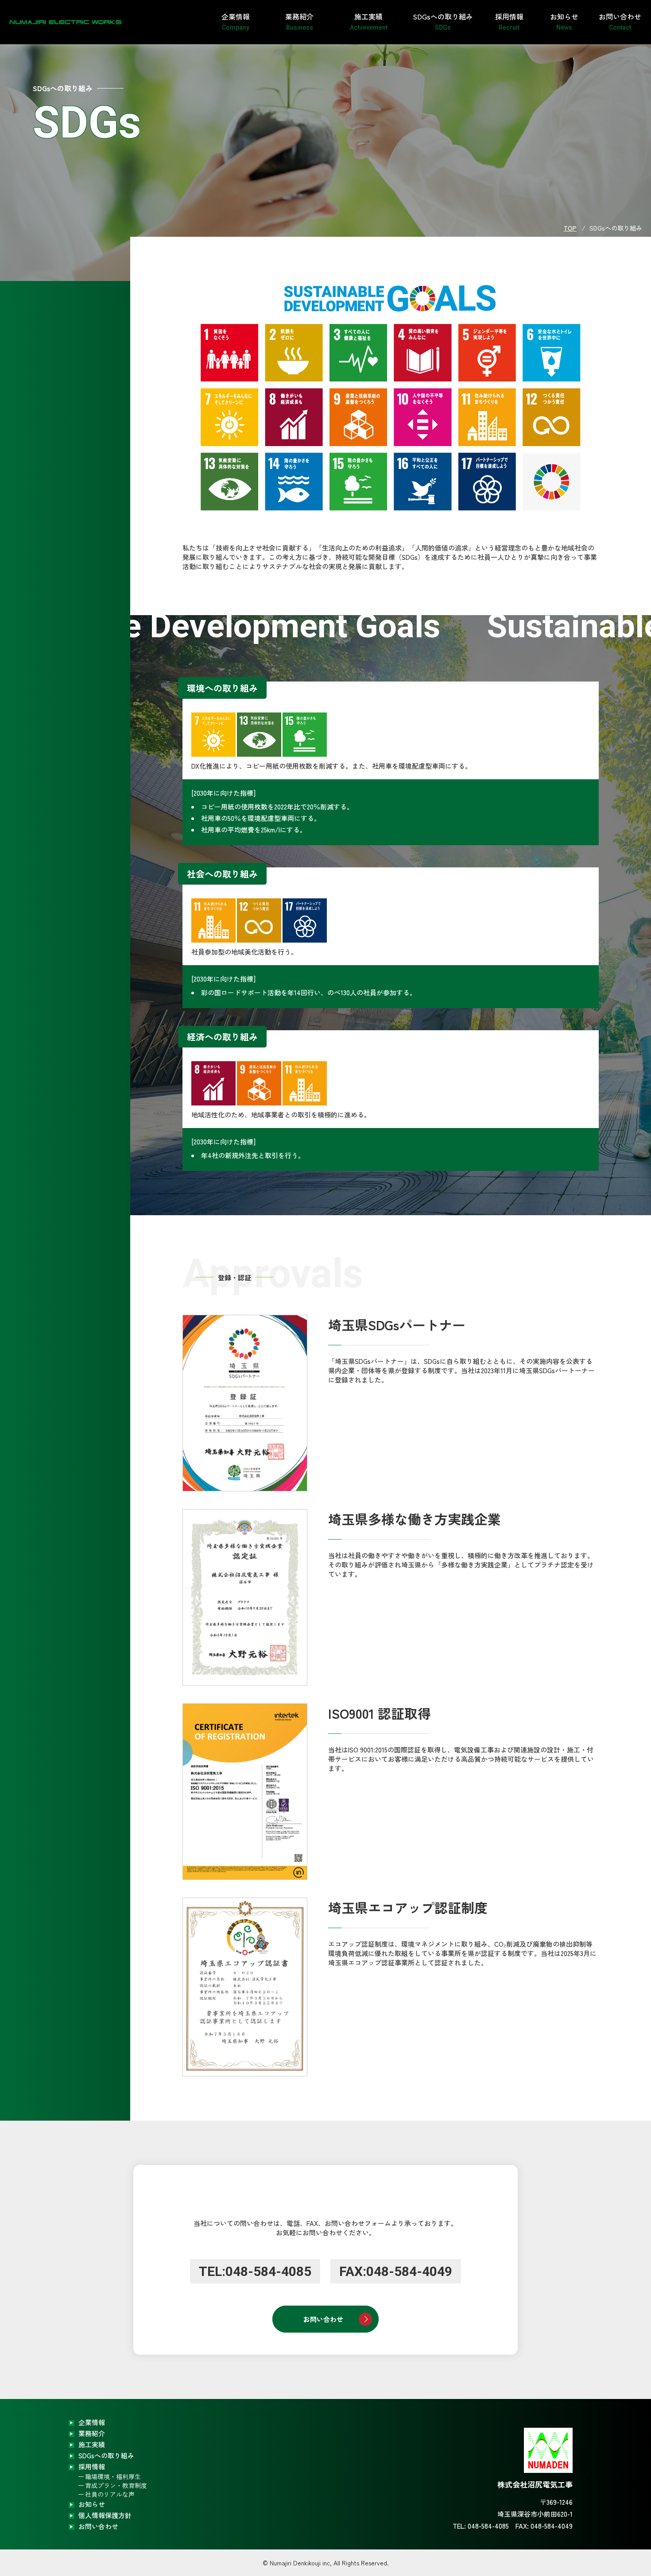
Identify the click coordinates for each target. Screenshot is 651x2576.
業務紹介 (299, 21)
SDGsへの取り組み (443, 21)
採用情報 (509, 21)
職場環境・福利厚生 (113, 2476)
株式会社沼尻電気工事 (53, 22)
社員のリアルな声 (110, 2494)
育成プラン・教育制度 (116, 2485)
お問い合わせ (620, 21)
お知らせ (564, 21)
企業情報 (236, 21)
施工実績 (369, 21)
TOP (570, 228)
